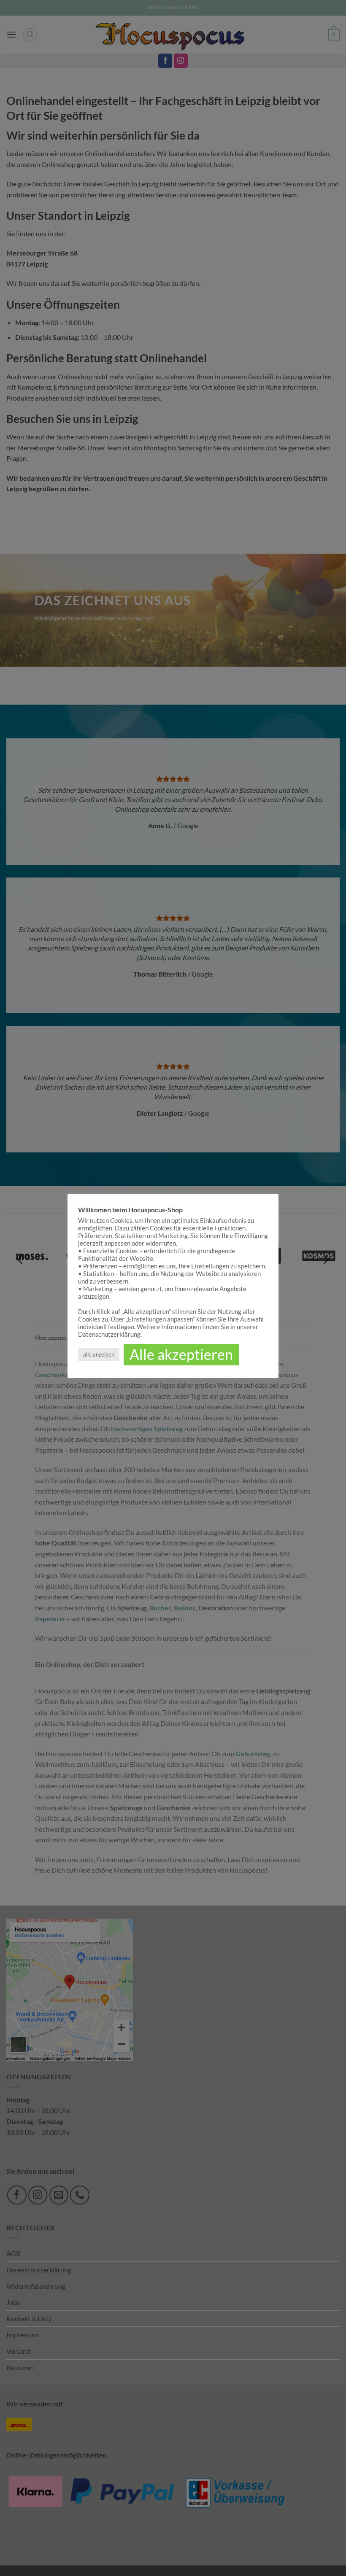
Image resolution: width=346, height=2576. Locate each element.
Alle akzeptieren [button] (181, 1354)
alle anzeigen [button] (99, 1354)
